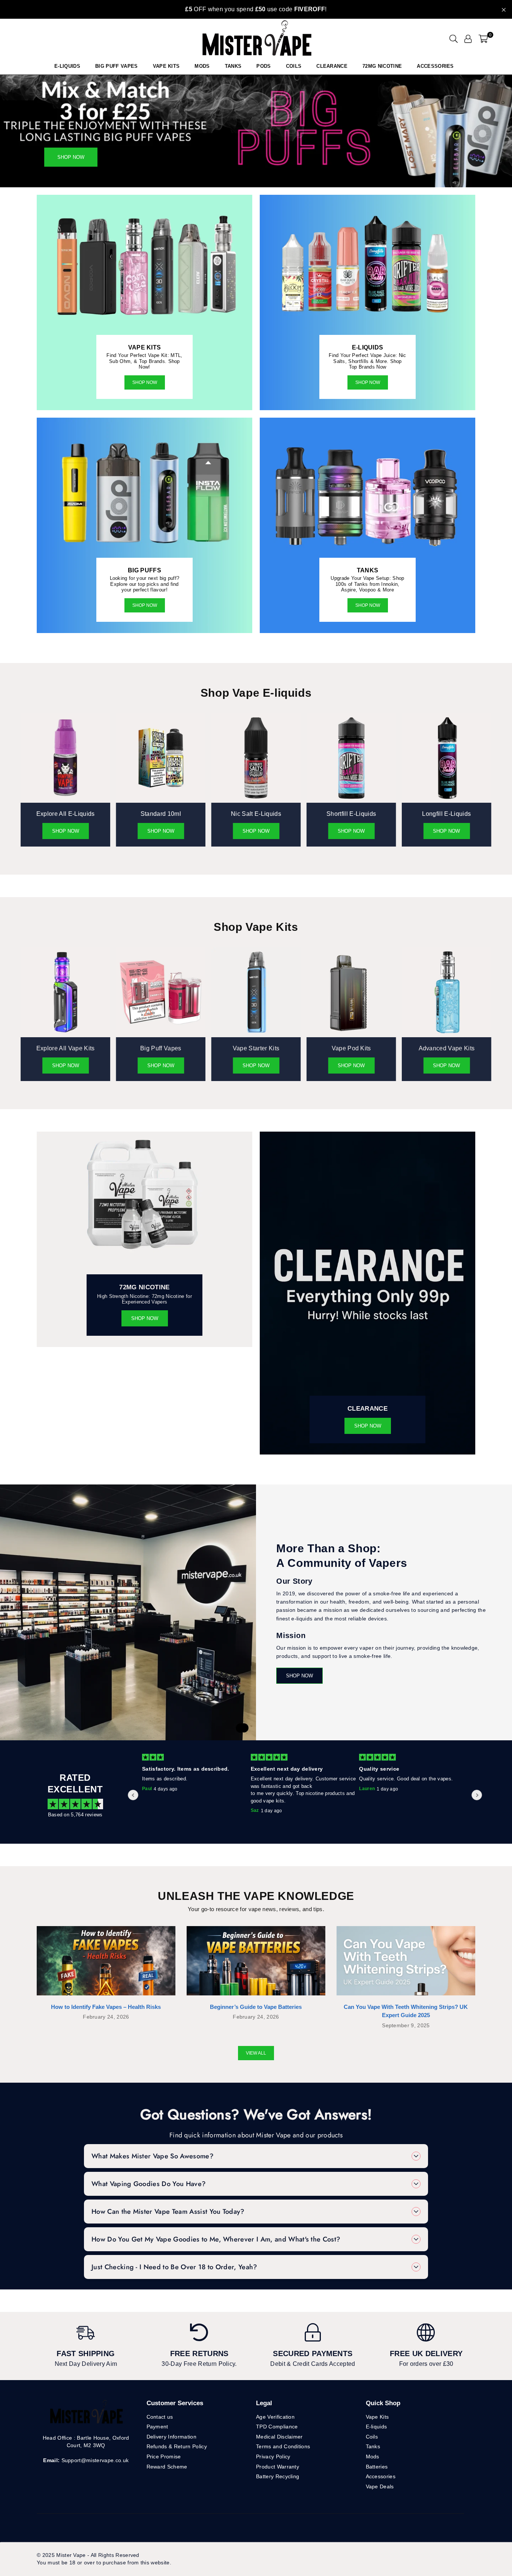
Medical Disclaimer (279, 2437)
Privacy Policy (273, 2457)
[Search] (454, 39)
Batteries (377, 2467)
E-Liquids (67, 66)
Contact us (160, 2417)
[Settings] (468, 39)
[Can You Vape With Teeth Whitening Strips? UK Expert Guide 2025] (406, 1961)
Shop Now (145, 382)
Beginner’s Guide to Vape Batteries (256, 2007)
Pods (263, 66)
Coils (294, 66)
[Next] (498, 131)
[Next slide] (477, 1795)
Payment (157, 2427)
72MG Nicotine (382, 66)
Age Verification (275, 2417)
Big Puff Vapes (116, 66)
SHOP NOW (145, 605)
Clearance (332, 66)
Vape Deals (380, 2486)
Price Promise (164, 2457)
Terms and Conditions (283, 2446)
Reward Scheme (167, 2467)
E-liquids (377, 2427)
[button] (483, 39)
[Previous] (14, 131)
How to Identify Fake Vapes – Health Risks (106, 2007)
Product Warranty (278, 2467)
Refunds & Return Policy (177, 2446)
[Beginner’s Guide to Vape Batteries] (256, 1961)
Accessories (435, 66)
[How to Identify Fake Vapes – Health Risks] (106, 1961)
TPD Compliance (277, 2427)
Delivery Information (171, 2437)
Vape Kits (166, 66)
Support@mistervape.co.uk (94, 2460)
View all (256, 2053)
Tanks (373, 2446)
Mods (202, 66)
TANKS (233, 66)
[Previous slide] (133, 1795)
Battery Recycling (278, 2476)
